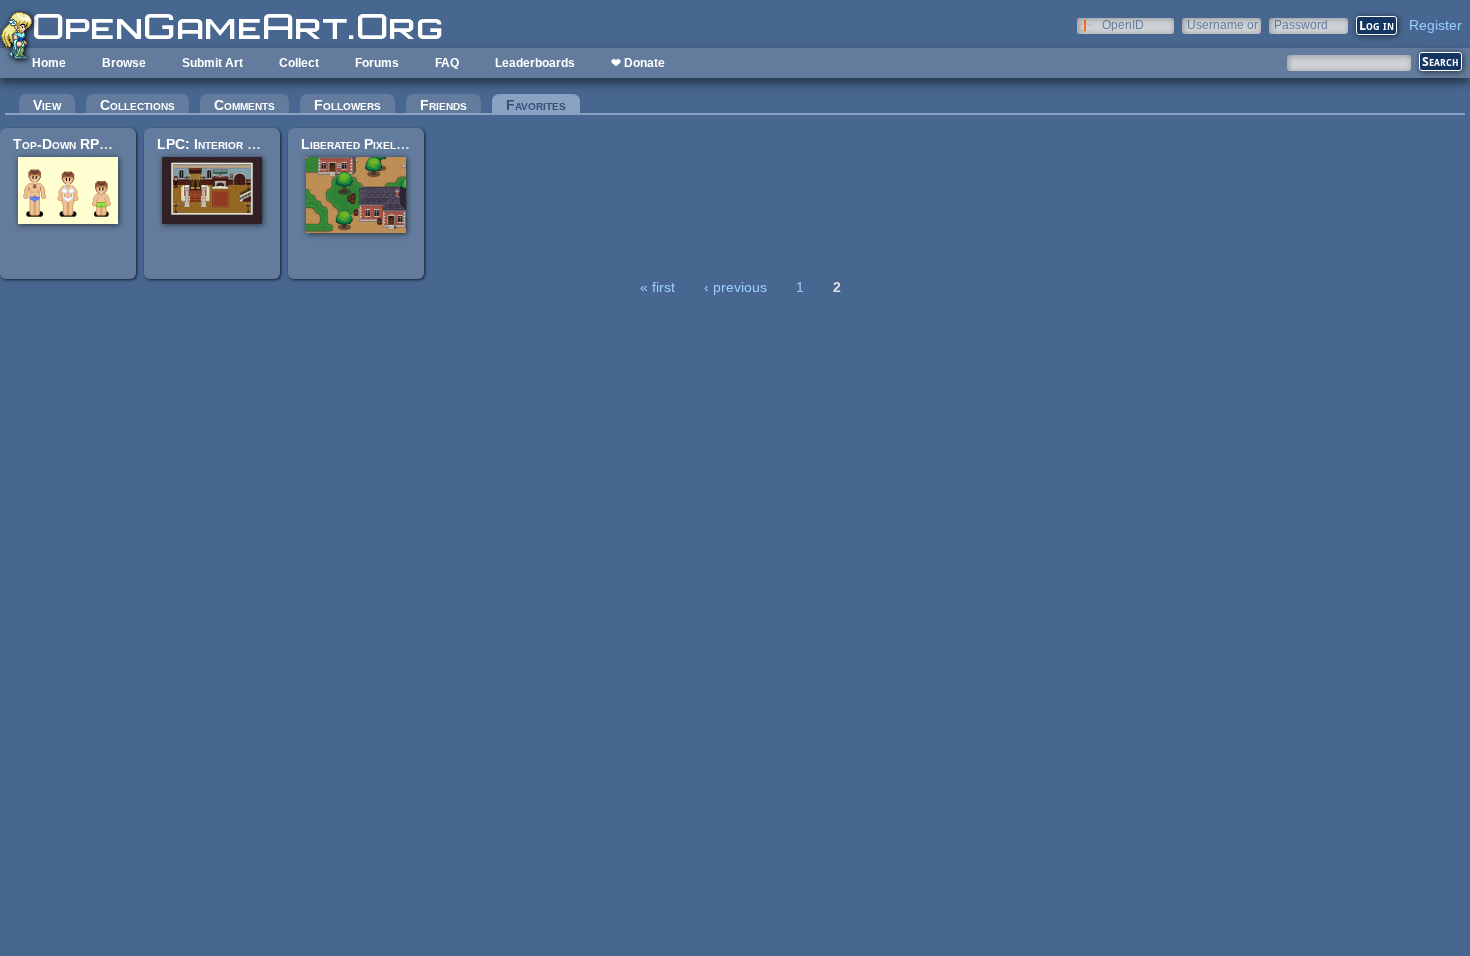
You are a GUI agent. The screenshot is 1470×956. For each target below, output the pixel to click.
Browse (124, 63)
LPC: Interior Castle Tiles (241, 144)
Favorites (543, 105)
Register (1435, 25)
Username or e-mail (1222, 24)
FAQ (447, 63)
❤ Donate (638, 63)
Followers (347, 105)
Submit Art (212, 63)
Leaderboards (535, 63)
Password (1301, 24)
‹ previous (735, 287)
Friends (443, 105)
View (47, 105)
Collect (299, 63)
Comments (244, 105)
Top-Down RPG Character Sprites (121, 144)
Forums (377, 63)
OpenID (1123, 24)
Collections (137, 105)
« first (657, 287)
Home (49, 63)
